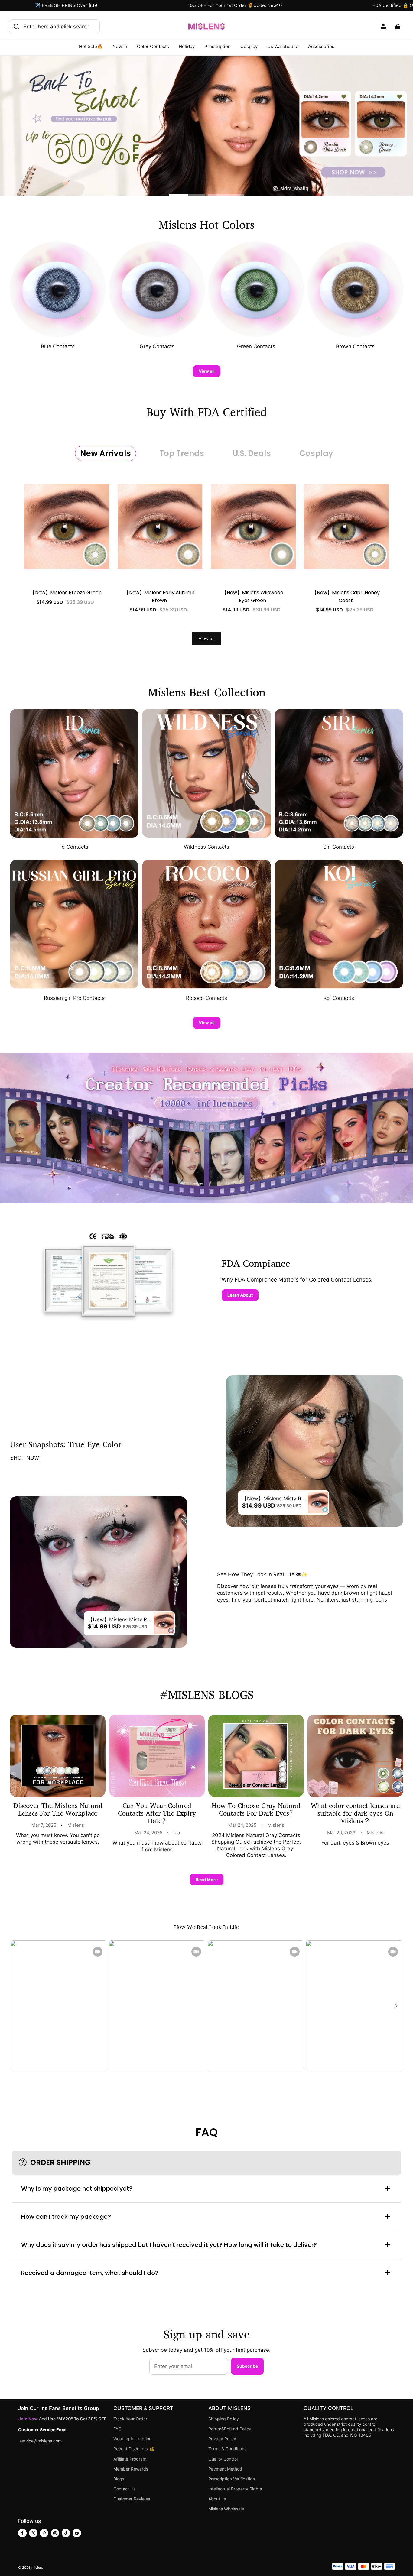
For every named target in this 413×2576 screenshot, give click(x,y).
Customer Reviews (132, 2499)
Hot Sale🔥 (91, 46)
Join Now (29, 2419)
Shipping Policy (224, 2419)
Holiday (187, 46)
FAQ (117, 2429)
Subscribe (247, 2366)
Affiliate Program (130, 2459)
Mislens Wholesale (226, 2509)
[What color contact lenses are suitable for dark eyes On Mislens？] (355, 1756)
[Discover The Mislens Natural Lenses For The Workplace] (58, 1756)
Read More (207, 1879)
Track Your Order (130, 2419)
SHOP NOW (25, 1458)
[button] (396, 2006)
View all (207, 371)
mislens (37, 2568)
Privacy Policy (222, 2439)
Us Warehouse (283, 46)
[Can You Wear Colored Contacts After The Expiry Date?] (157, 1756)
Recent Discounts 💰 (134, 2449)
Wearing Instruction (132, 2439)
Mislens (76, 1825)
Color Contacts (153, 46)
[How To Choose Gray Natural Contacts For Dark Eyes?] (256, 1756)
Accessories (321, 46)
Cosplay (249, 46)
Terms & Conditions (227, 2449)
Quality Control (223, 2459)
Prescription (218, 46)
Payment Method (225, 2469)
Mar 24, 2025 (148, 1833)
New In (120, 46)
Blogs (119, 2479)
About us (217, 2499)
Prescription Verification (232, 2479)
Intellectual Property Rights (235, 2489)
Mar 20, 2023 (341, 1833)
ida (177, 1833)
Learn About (240, 1295)
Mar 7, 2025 (44, 1825)
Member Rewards (131, 2469)
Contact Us (124, 2489)
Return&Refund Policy (230, 2429)
